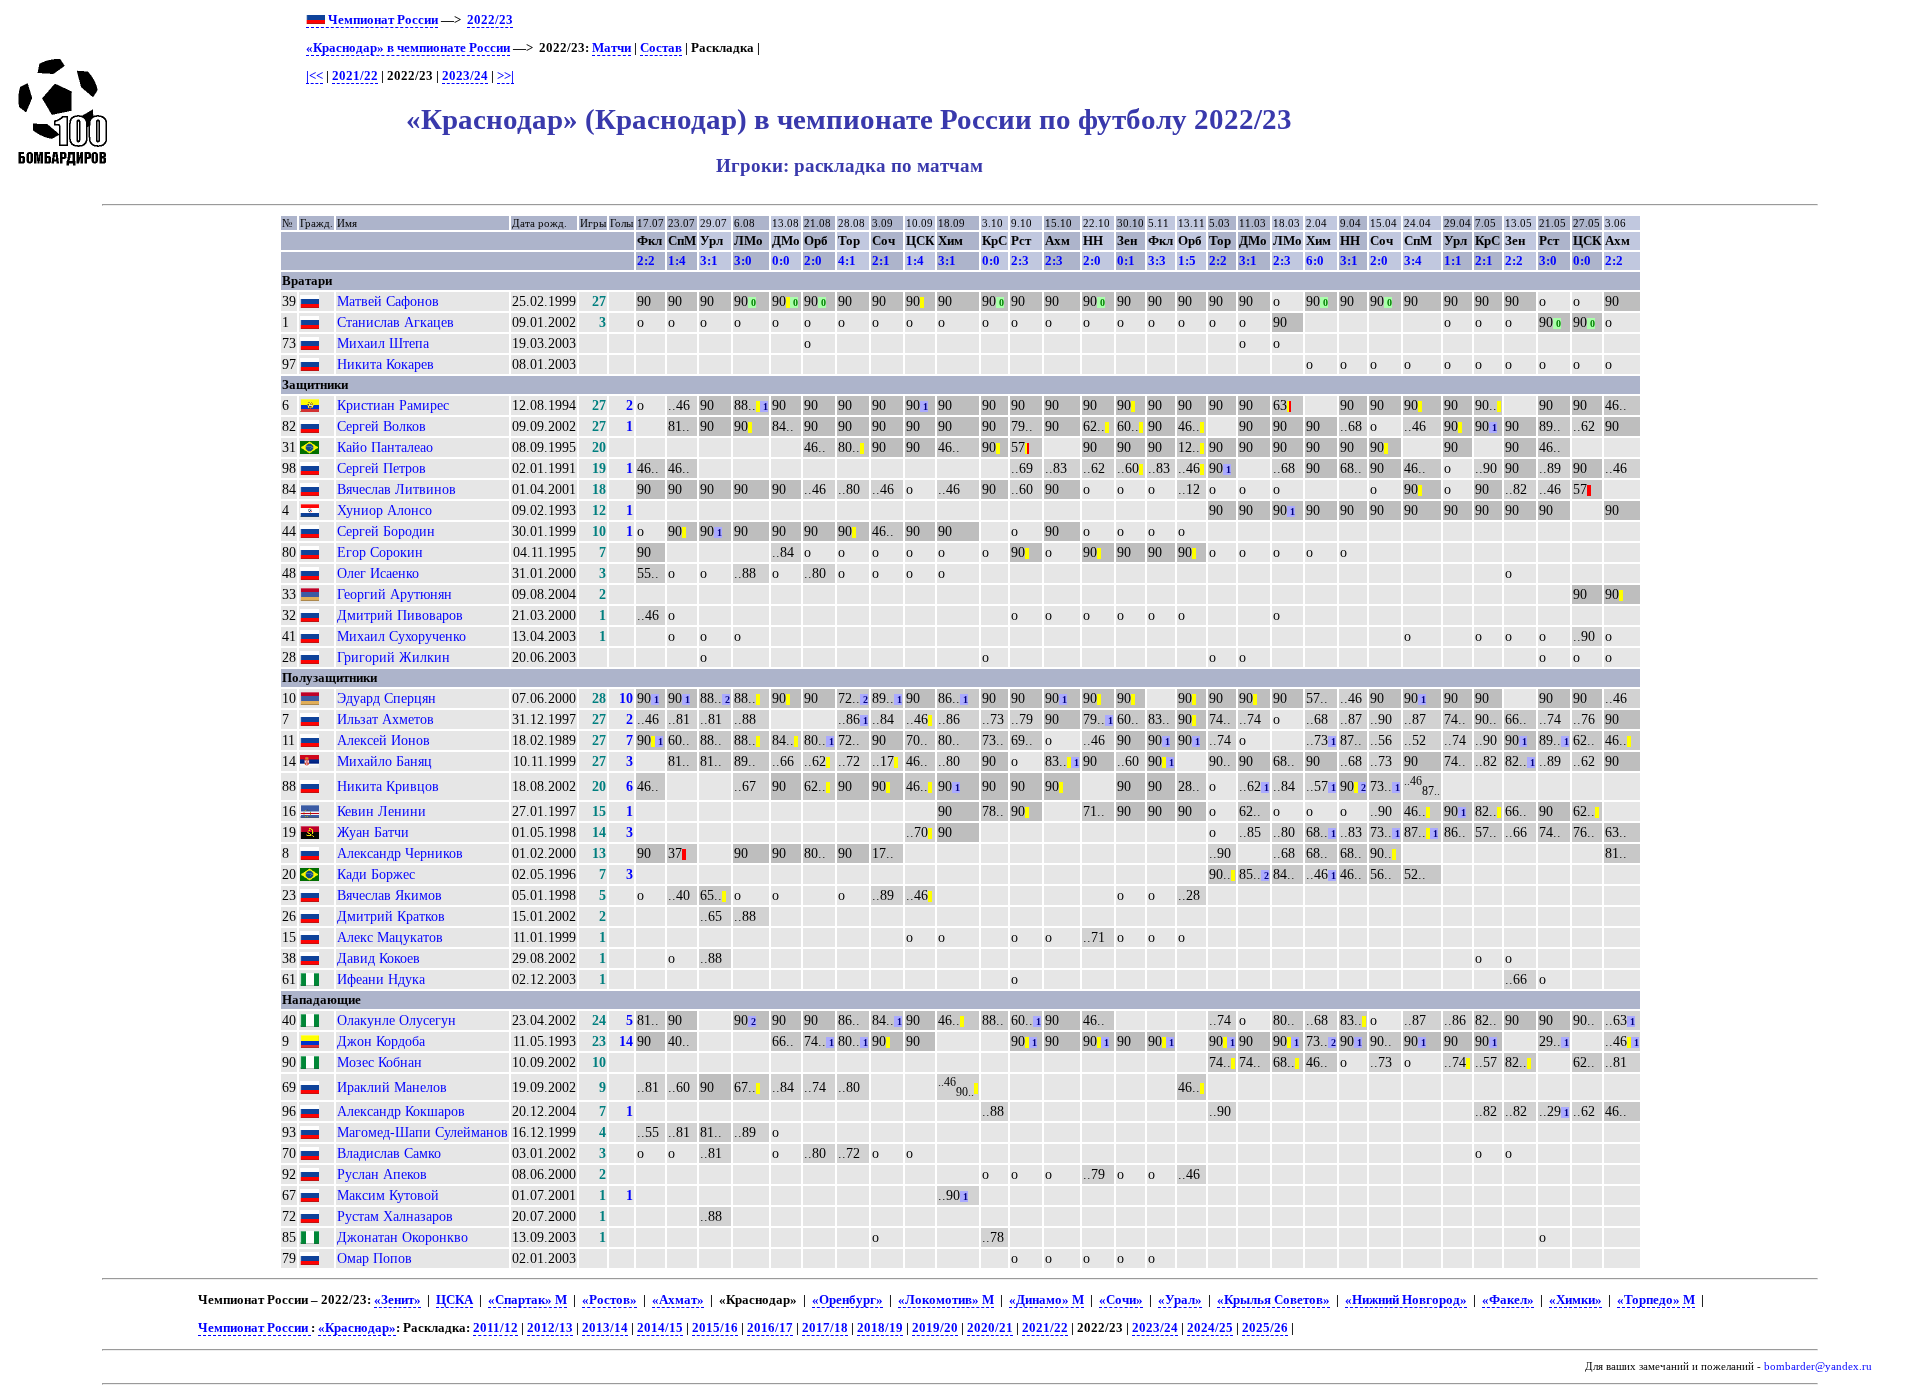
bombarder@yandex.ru (1818, 1366)
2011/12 (495, 1328)
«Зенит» (397, 1300)
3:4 (1413, 260)
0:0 (781, 260)
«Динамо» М (1046, 1300)
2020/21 (990, 1328)
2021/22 (355, 76)
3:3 (1157, 260)
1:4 (677, 260)
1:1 (1453, 260)
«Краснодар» (357, 1328)
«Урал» (1180, 1300)
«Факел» (1508, 1300)
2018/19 (880, 1328)
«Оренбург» (847, 1300)
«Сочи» (1121, 1300)
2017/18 (825, 1328)
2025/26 (1265, 1328)
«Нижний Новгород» (1406, 1300)
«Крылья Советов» (1273, 1300)
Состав (661, 48)
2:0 (813, 260)
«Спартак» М (527, 1300)
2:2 (646, 260)
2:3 (1020, 260)
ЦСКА (454, 1300)
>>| (505, 76)
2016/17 (770, 1328)
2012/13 (550, 1328)
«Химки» (1575, 1300)
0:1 (1126, 260)
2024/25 (1210, 1328)
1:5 (1187, 260)
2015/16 (715, 1328)
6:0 (1315, 260)
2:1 (881, 260)
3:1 (709, 260)
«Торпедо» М (1656, 1300)
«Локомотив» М (946, 1300)
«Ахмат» (678, 1300)
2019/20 (935, 1328)
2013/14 (605, 1328)
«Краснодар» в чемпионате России (408, 48)
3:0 (743, 260)
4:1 (847, 260)
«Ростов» (609, 1300)
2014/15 (660, 1328)
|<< (314, 76)
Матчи (611, 48)
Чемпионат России (381, 20)
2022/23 (490, 20)
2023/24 (465, 76)
